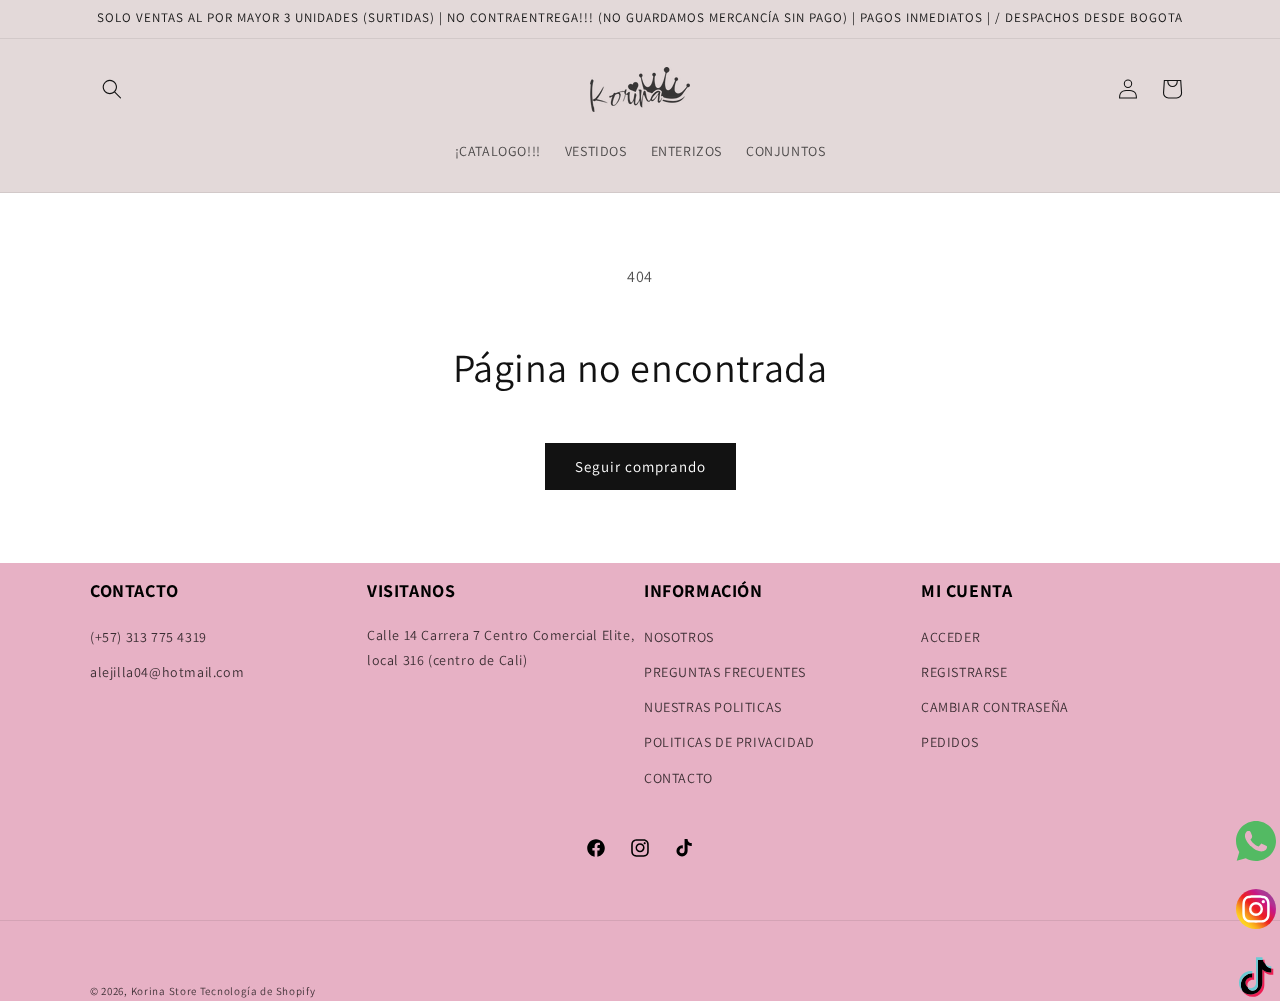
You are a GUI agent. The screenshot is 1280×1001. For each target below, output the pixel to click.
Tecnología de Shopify (258, 991)
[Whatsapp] (1256, 841)
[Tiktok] (1256, 977)
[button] (112, 89)
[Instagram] (1256, 909)
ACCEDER (950, 637)
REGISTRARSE (964, 672)
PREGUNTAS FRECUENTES (725, 672)
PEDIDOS (949, 742)
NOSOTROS (679, 637)
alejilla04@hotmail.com (167, 672)
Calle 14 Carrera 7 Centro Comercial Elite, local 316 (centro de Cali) (500, 647)
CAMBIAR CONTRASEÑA (995, 707)
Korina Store (164, 991)
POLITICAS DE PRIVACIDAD (729, 742)
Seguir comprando (640, 466)
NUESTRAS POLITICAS (713, 707)
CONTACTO (678, 777)
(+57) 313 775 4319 (148, 637)
